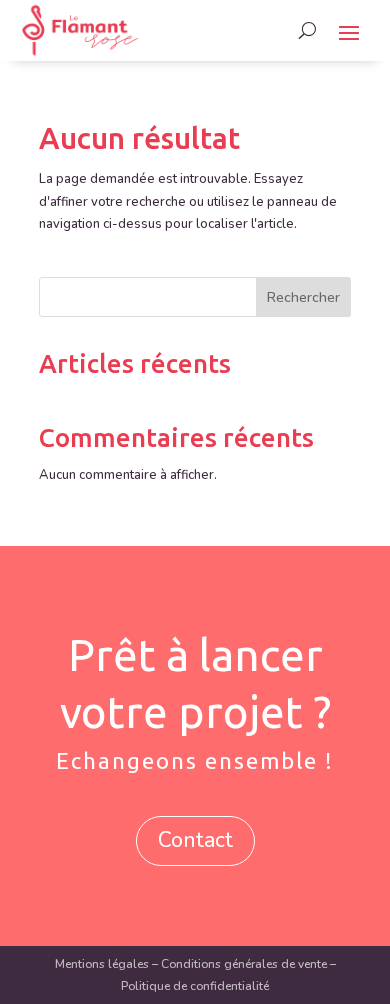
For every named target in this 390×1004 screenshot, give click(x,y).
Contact (195, 840)
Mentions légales (102, 964)
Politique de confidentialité (195, 986)
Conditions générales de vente (244, 964)
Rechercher (303, 297)
